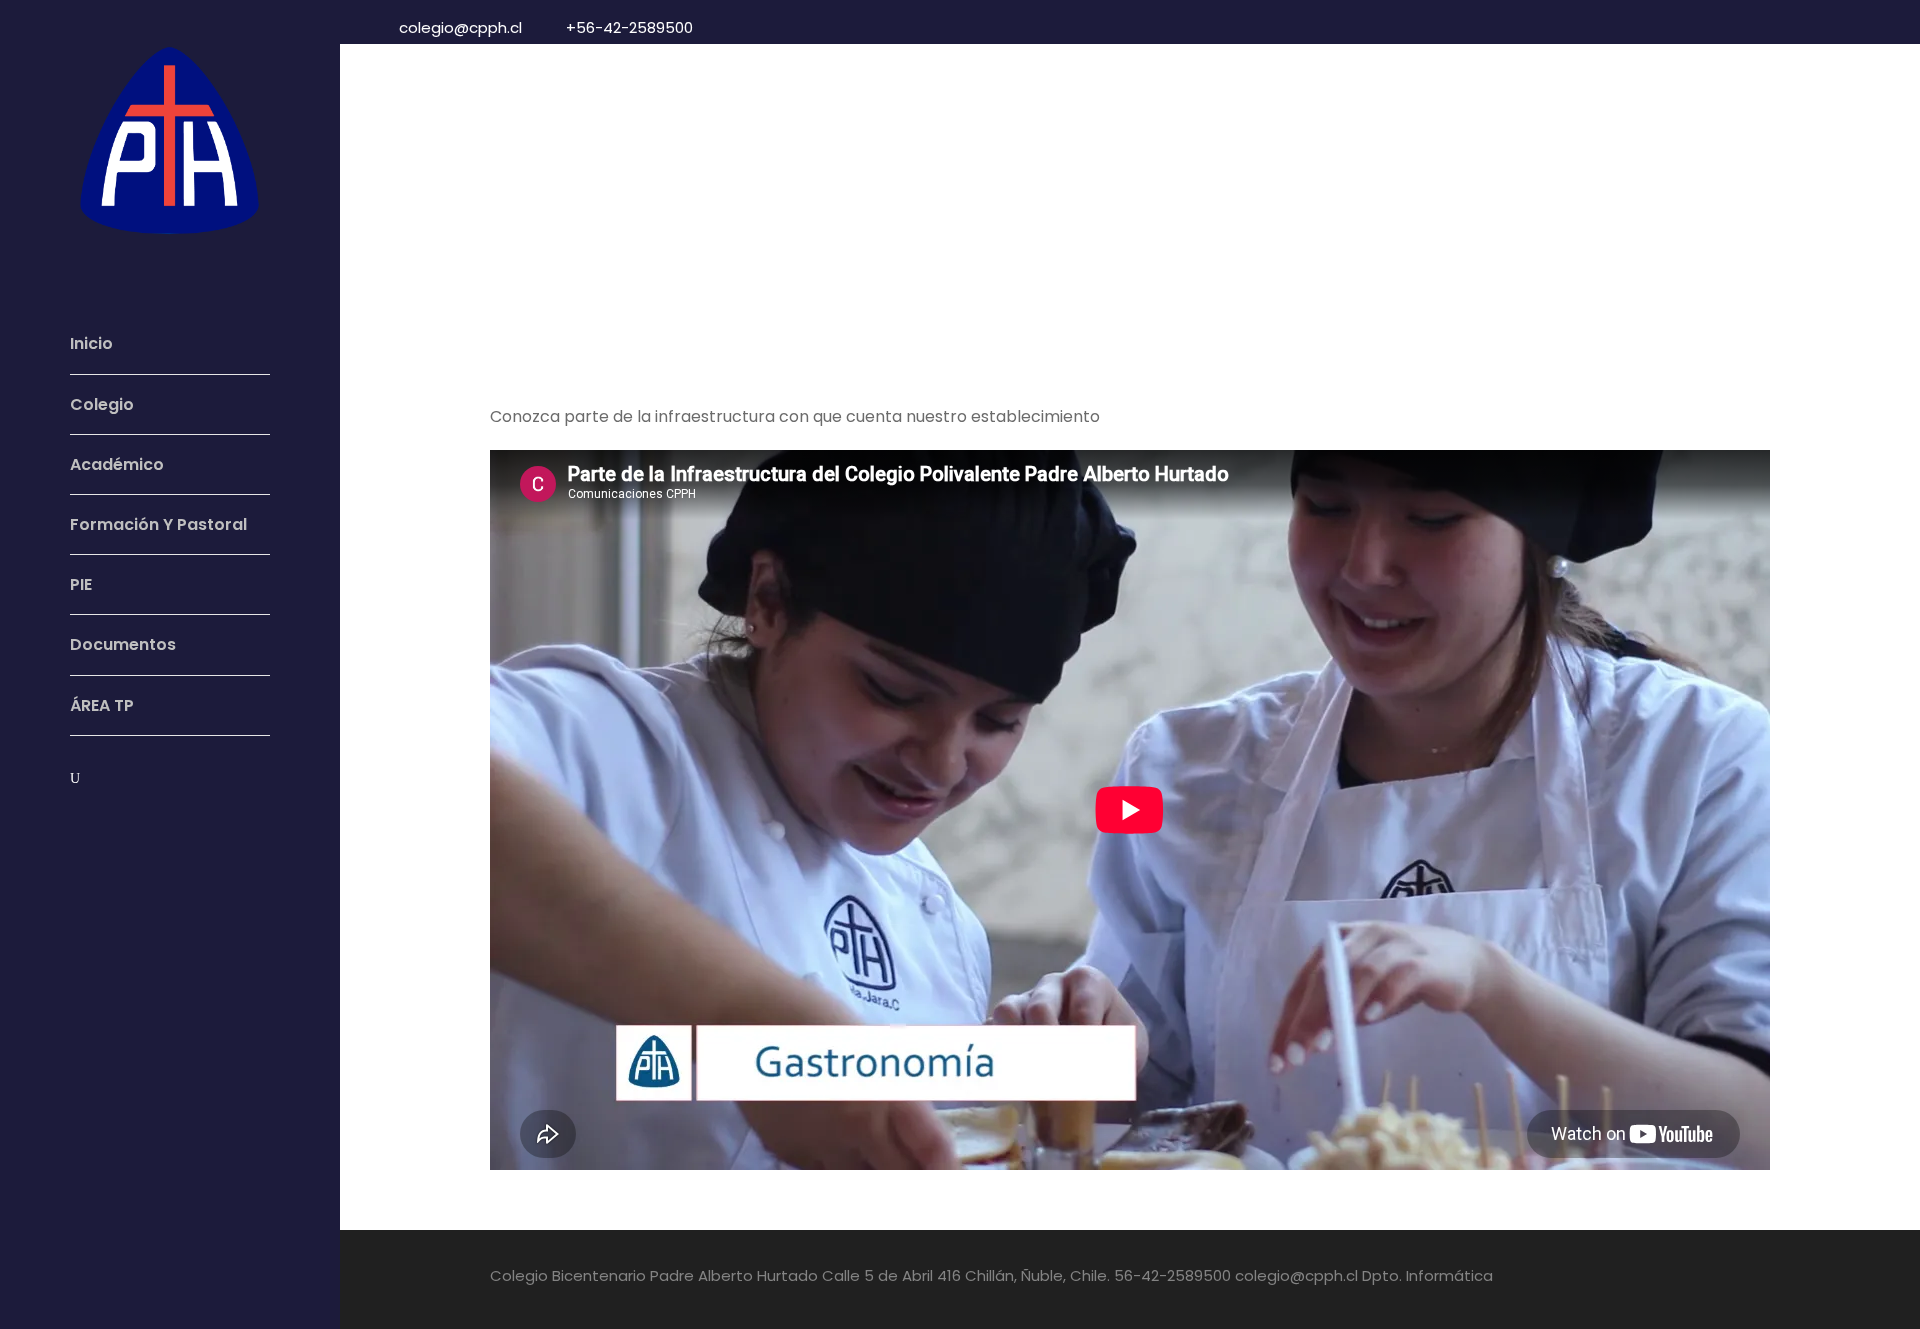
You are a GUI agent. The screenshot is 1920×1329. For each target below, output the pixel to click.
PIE (81, 584)
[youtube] (113, 824)
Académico (117, 464)
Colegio (102, 404)
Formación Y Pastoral (158, 524)
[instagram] (150, 824)
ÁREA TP (102, 705)
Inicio (91, 343)
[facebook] (76, 824)
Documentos (123, 644)
